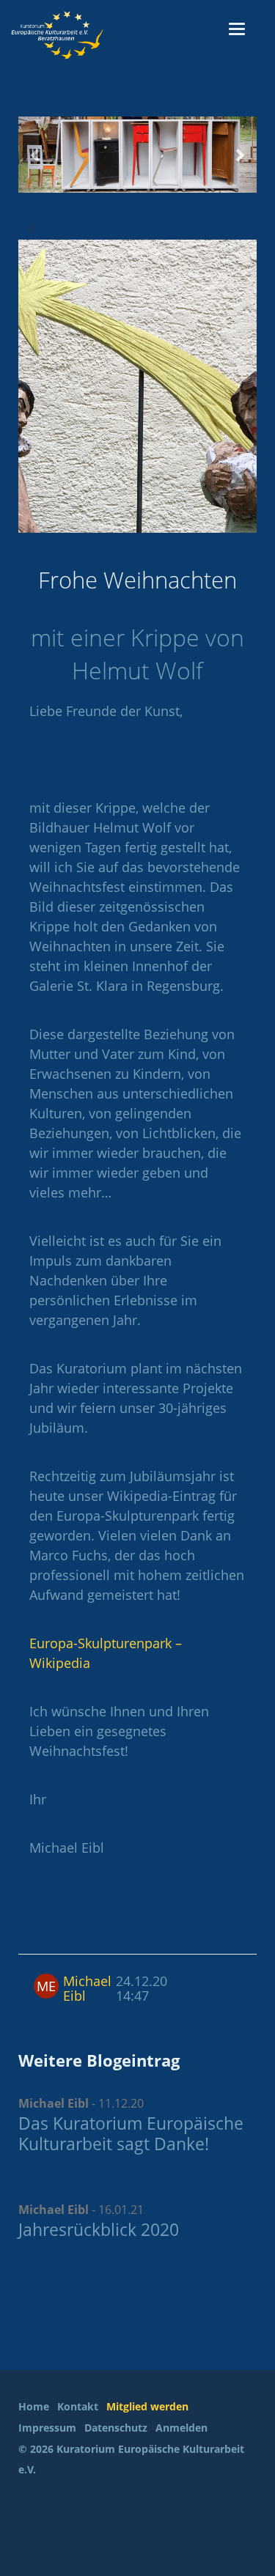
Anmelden (181, 2428)
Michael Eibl (87, 1988)
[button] (36, 155)
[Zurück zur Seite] (30, 228)
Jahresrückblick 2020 (99, 2229)
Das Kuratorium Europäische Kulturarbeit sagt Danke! (131, 2133)
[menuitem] (36, 2407)
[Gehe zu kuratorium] (88, 35)
